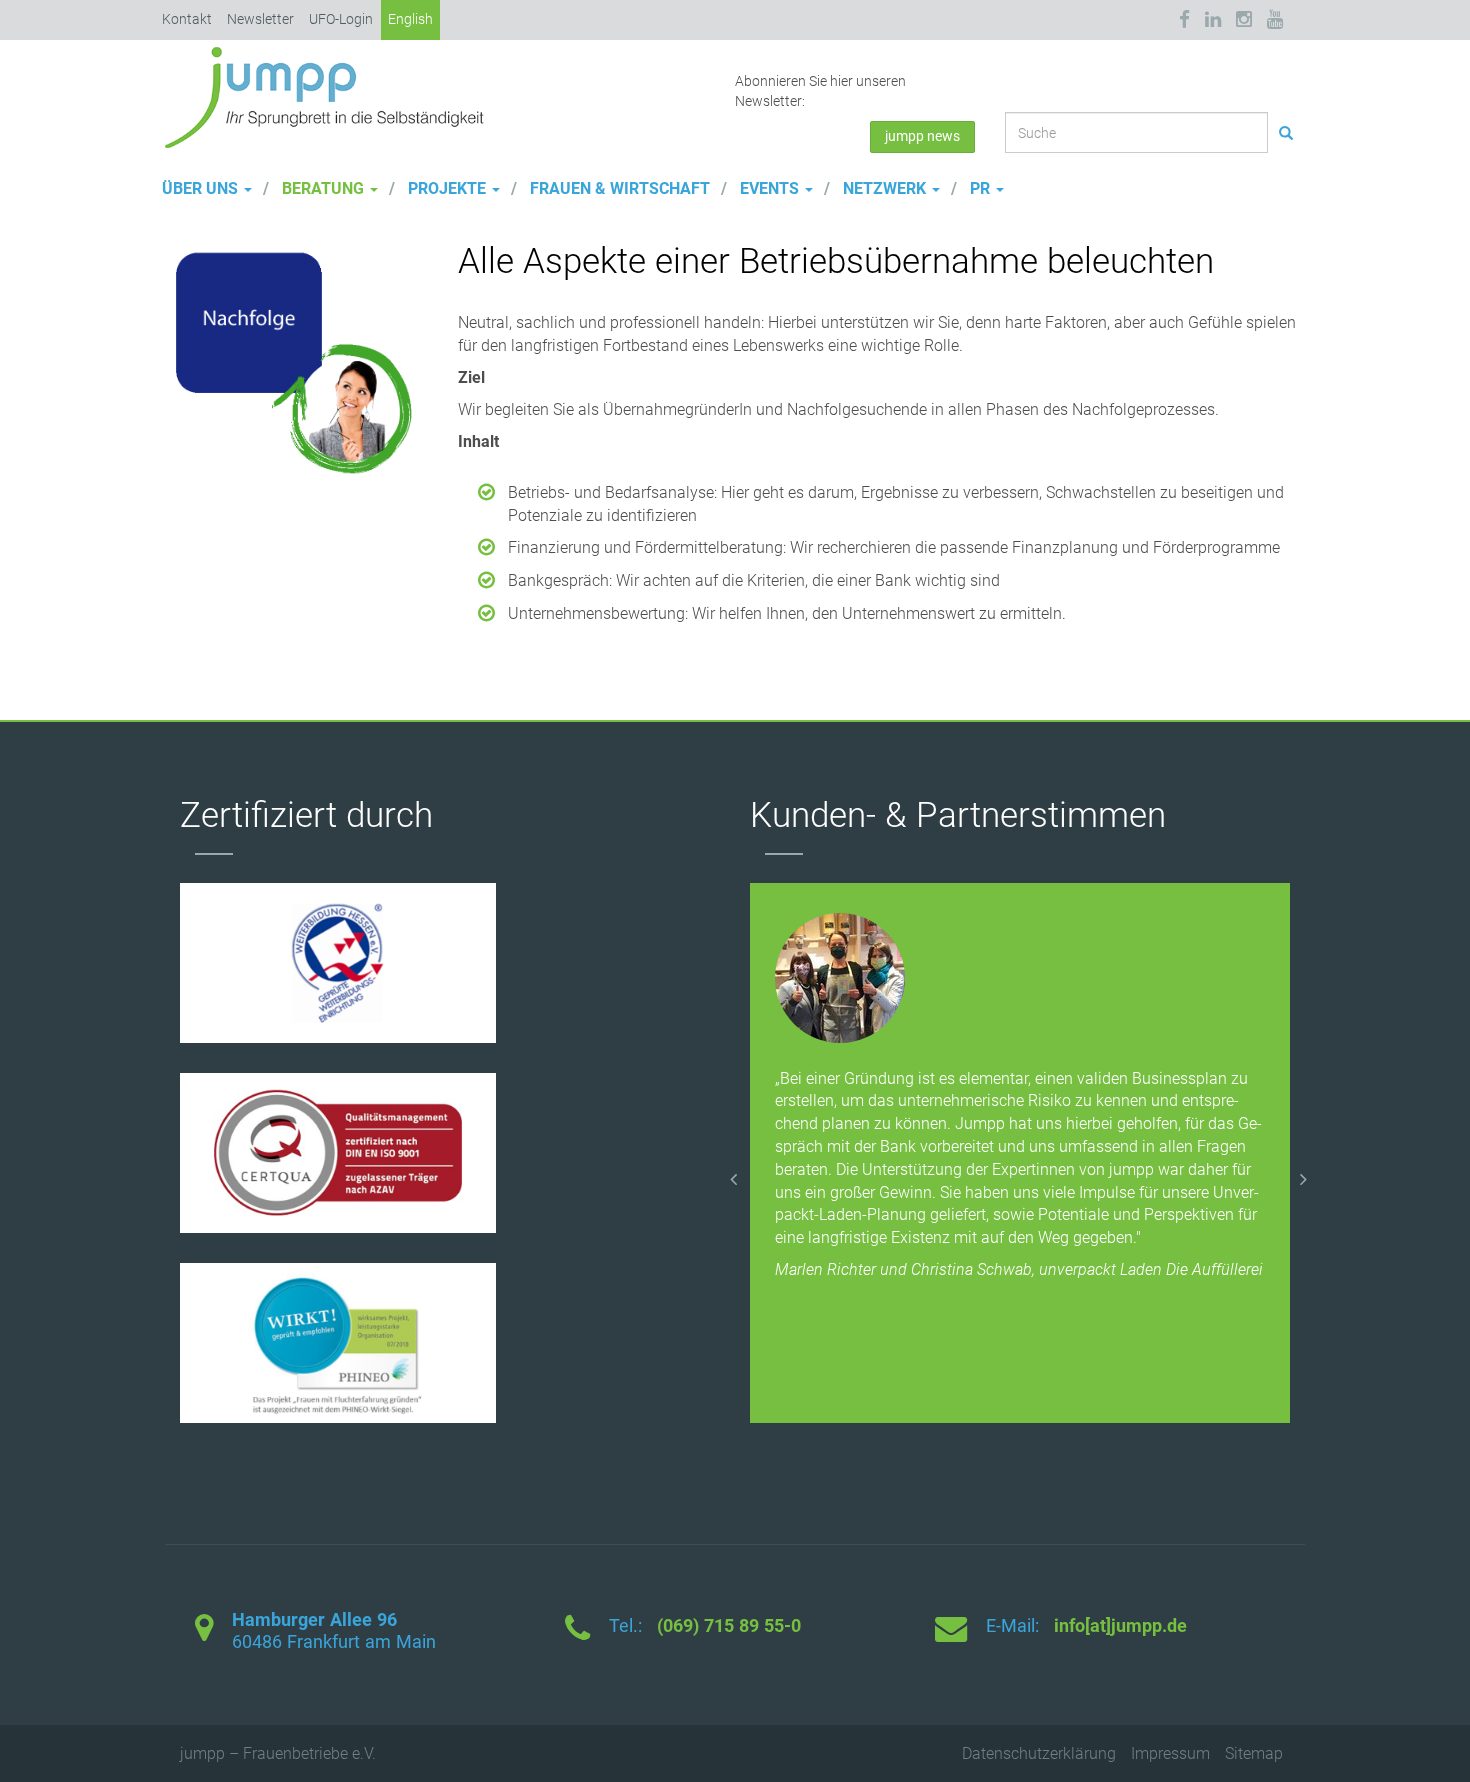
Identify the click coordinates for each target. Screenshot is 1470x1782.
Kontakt (187, 19)
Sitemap (1254, 1753)
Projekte (447, 188)
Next (1305, 1175)
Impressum (1170, 1753)
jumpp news (922, 136)
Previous (735, 1175)
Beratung (323, 188)
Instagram (1244, 19)
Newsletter (260, 19)
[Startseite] (332, 96)
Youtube (1275, 19)
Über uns (202, 188)
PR (980, 188)
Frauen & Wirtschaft (618, 188)
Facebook (1188, 19)
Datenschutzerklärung (1039, 1753)
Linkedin (1213, 19)
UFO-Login (341, 19)
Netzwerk (884, 188)
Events (769, 188)
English (410, 19)
